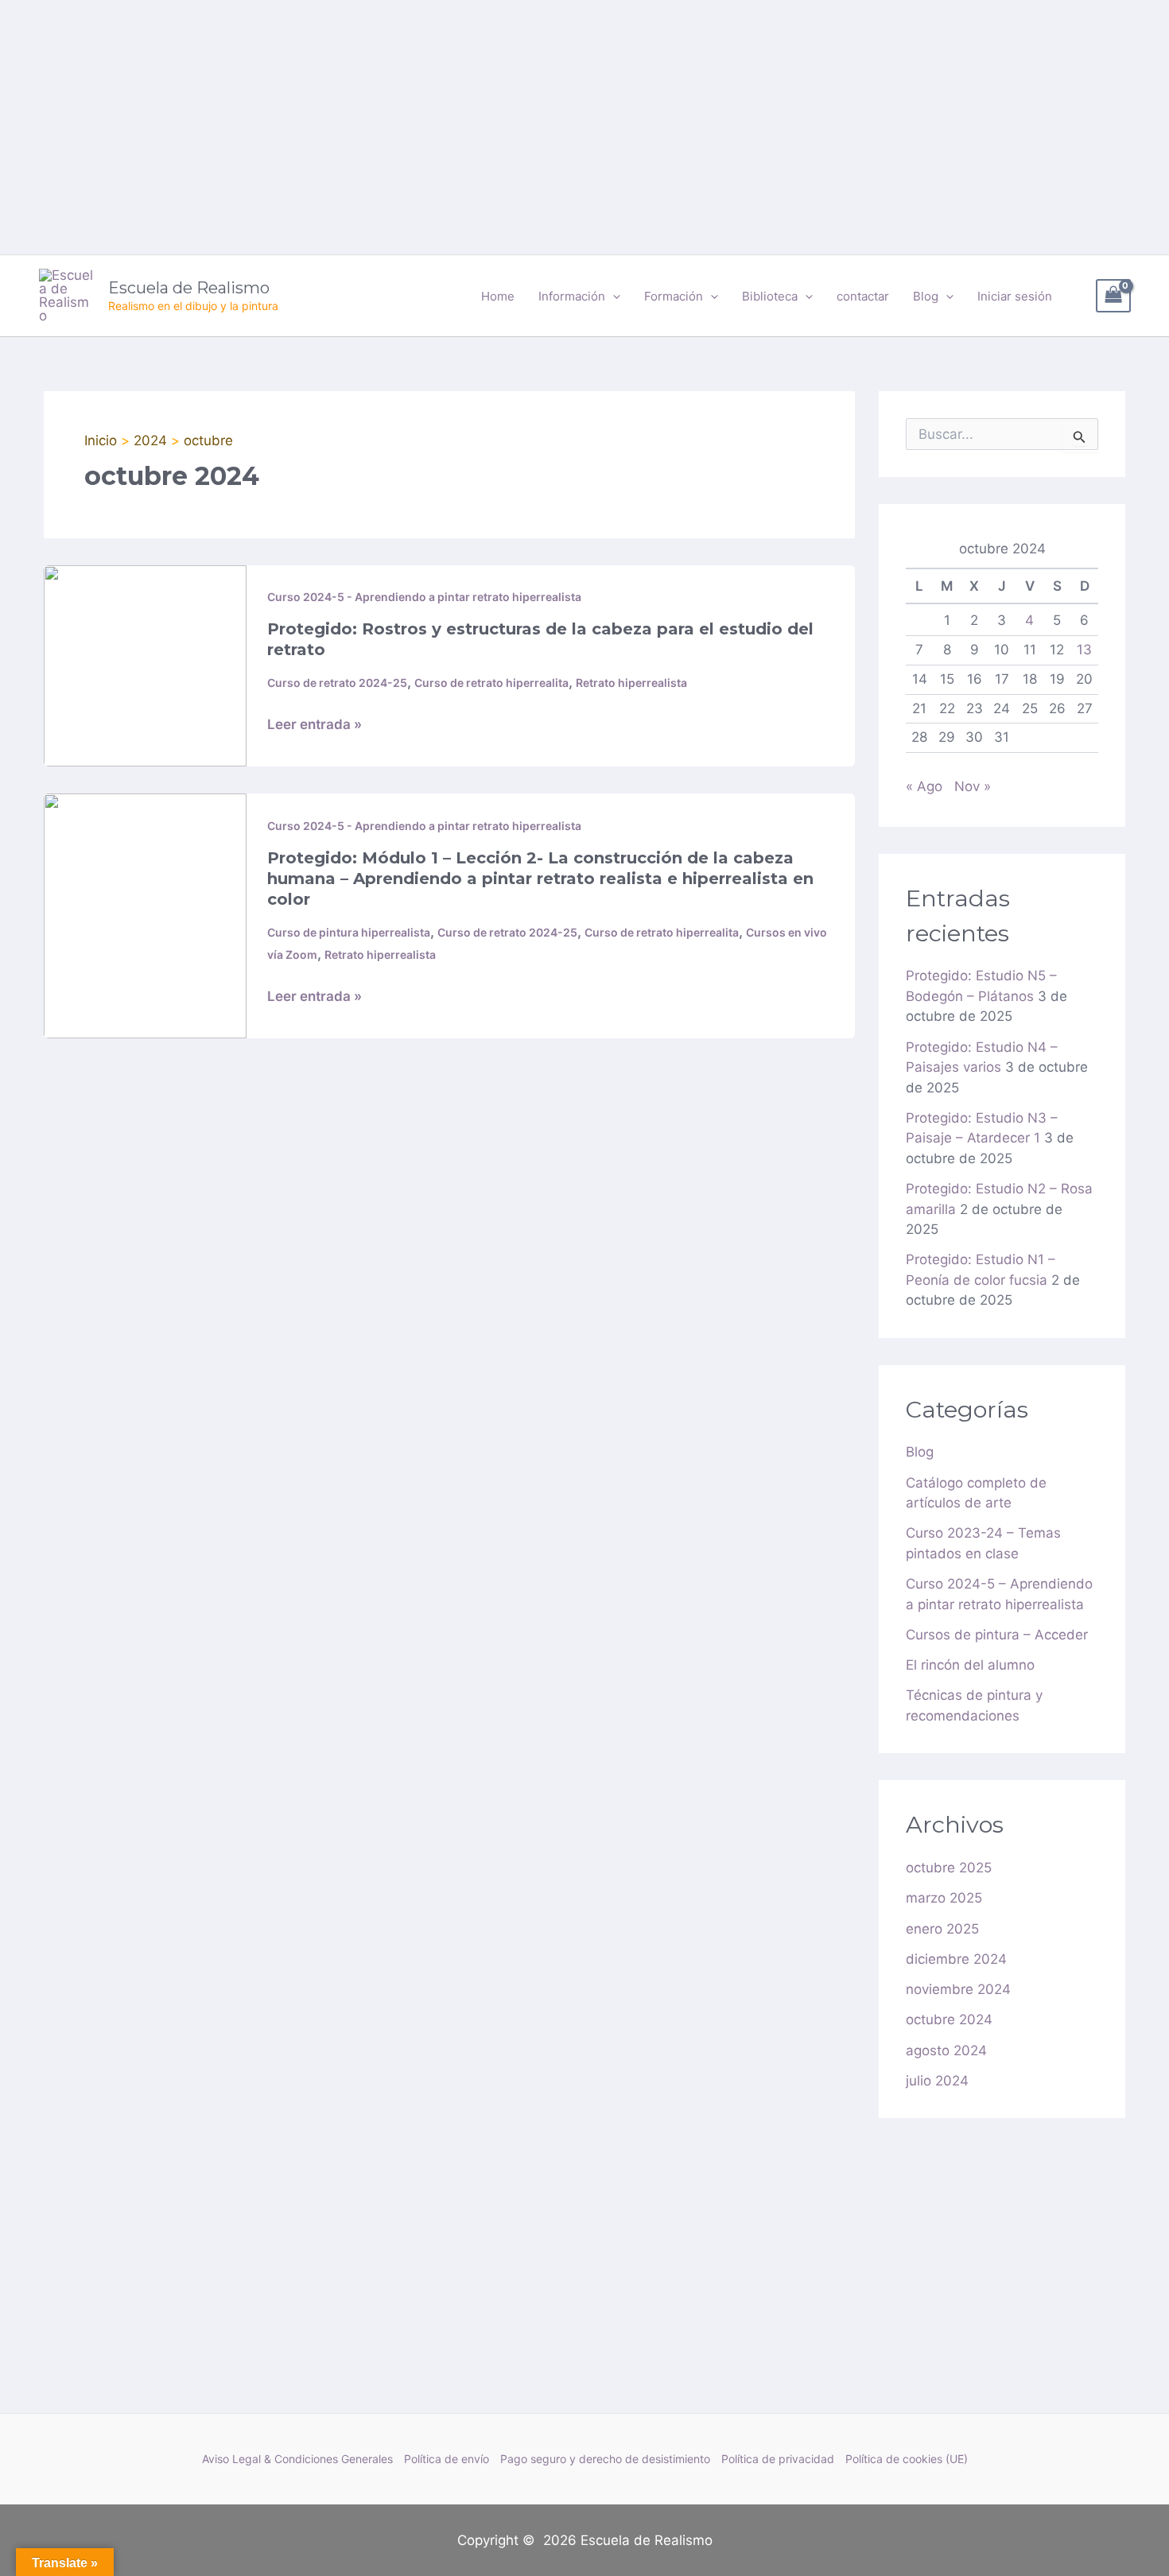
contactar (863, 296)
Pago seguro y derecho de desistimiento (605, 2459)
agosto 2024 (946, 2050)
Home (498, 296)
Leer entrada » (315, 724)
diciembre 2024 (956, 1959)
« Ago (924, 786)
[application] (613, 297)
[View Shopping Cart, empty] (1113, 296)
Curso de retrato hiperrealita (491, 683)
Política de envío (447, 2459)
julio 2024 (937, 2081)
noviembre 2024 (958, 1989)
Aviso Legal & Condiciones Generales (297, 2459)
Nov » (973, 786)
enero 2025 (942, 1929)
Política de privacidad (778, 2459)
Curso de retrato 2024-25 (337, 683)
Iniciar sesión (1015, 296)
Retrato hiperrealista (631, 683)
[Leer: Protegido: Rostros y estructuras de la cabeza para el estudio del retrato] (145, 665)
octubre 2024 (949, 2019)
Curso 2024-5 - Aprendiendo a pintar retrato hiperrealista (424, 597)
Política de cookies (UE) (907, 2459)
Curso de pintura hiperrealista (349, 932)
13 (1084, 650)
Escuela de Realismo (189, 288)
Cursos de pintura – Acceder (997, 1635)
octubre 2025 (949, 1868)
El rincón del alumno (970, 1665)
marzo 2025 (944, 1898)
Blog (920, 1452)
